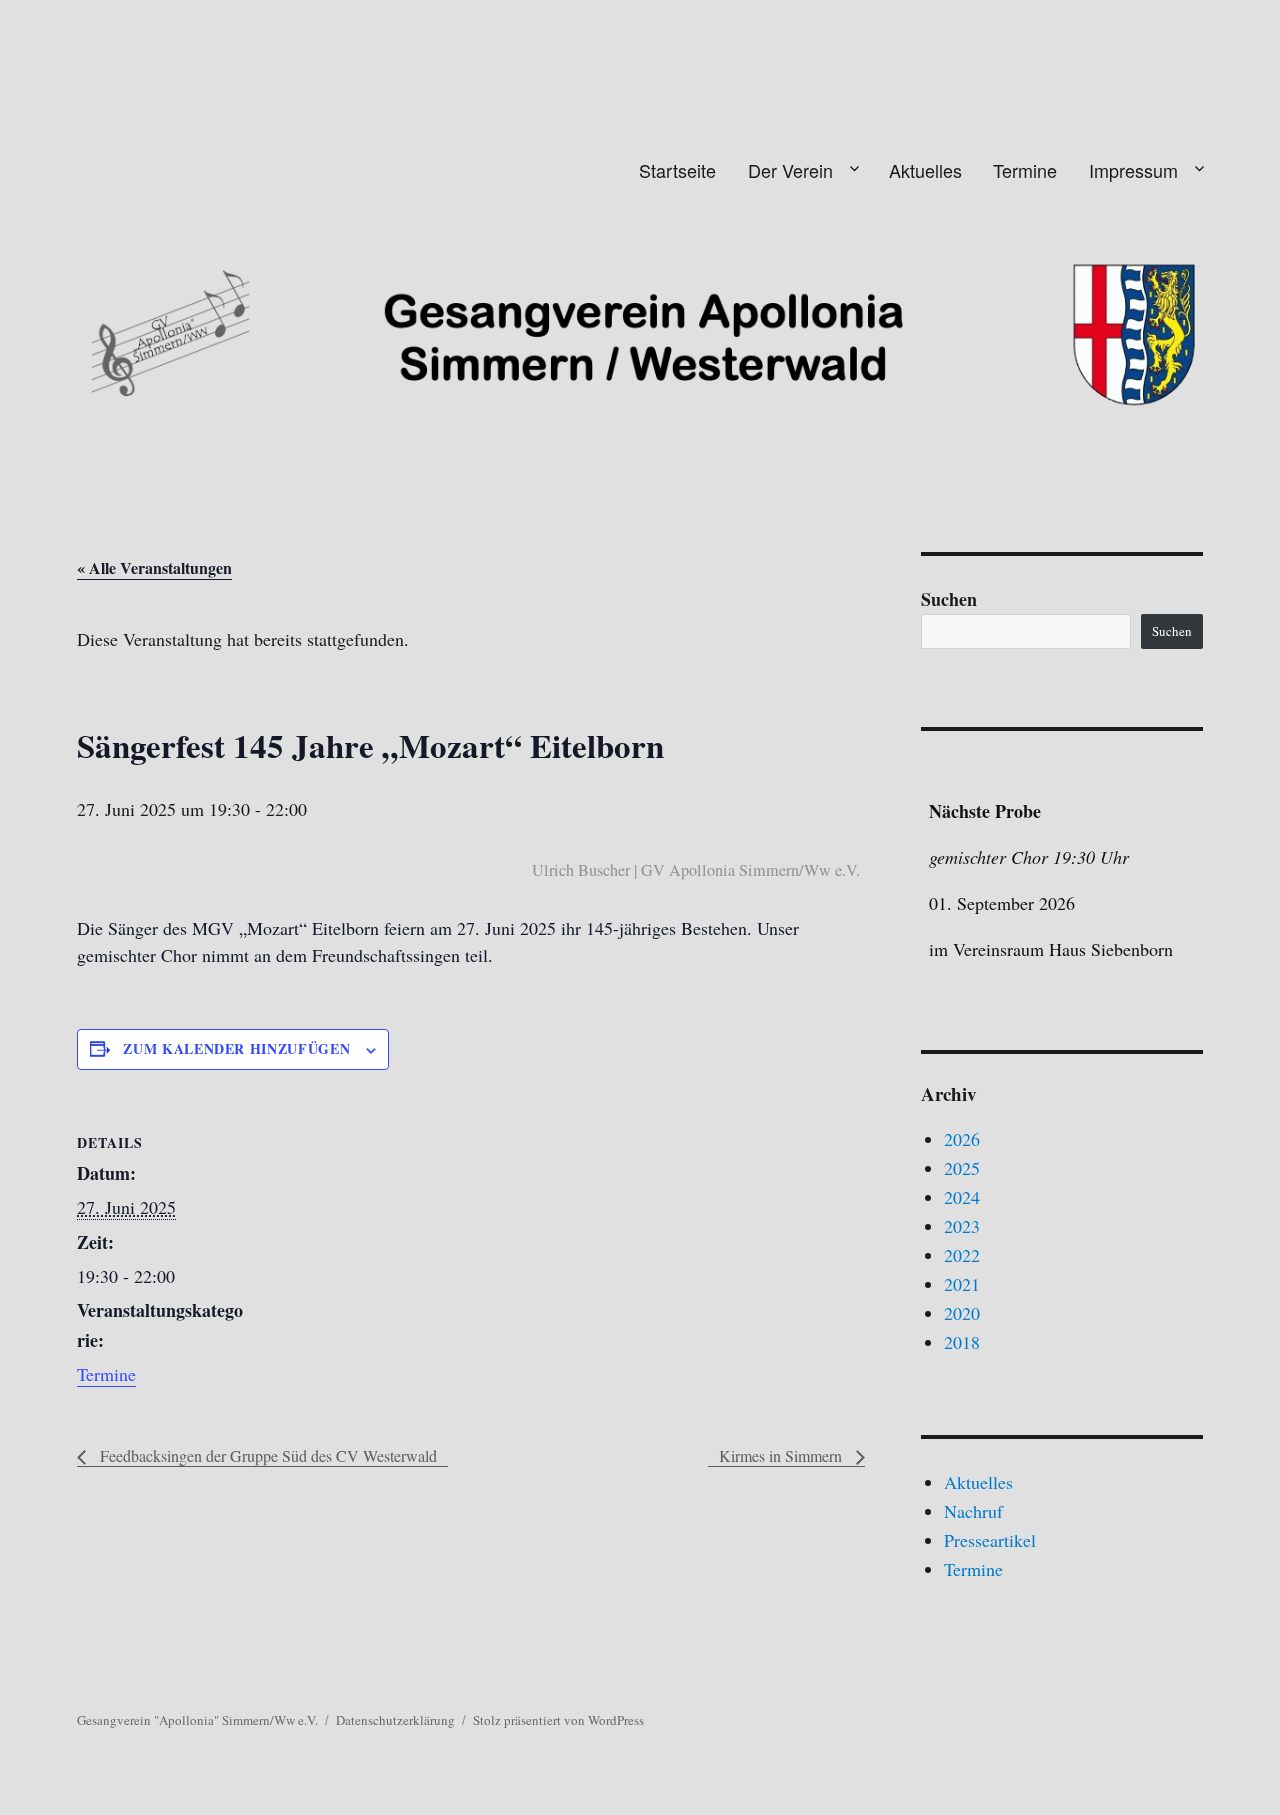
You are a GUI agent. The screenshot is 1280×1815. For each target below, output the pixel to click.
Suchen (949, 599)
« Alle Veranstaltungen (154, 567)
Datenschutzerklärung (395, 1720)
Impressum (1133, 170)
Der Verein (790, 170)
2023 (962, 1226)
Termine (1025, 170)
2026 (962, 1139)
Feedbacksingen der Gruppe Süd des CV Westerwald (266, 1455)
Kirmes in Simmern (782, 1455)
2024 (962, 1197)
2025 (962, 1168)
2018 (962, 1342)
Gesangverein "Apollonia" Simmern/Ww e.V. (197, 1720)
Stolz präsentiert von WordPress (558, 1720)
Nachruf (973, 1511)
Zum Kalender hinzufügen (236, 1048)
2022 (962, 1255)
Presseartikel (990, 1540)
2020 (962, 1313)
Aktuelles (925, 170)
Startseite (677, 170)
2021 (962, 1284)
